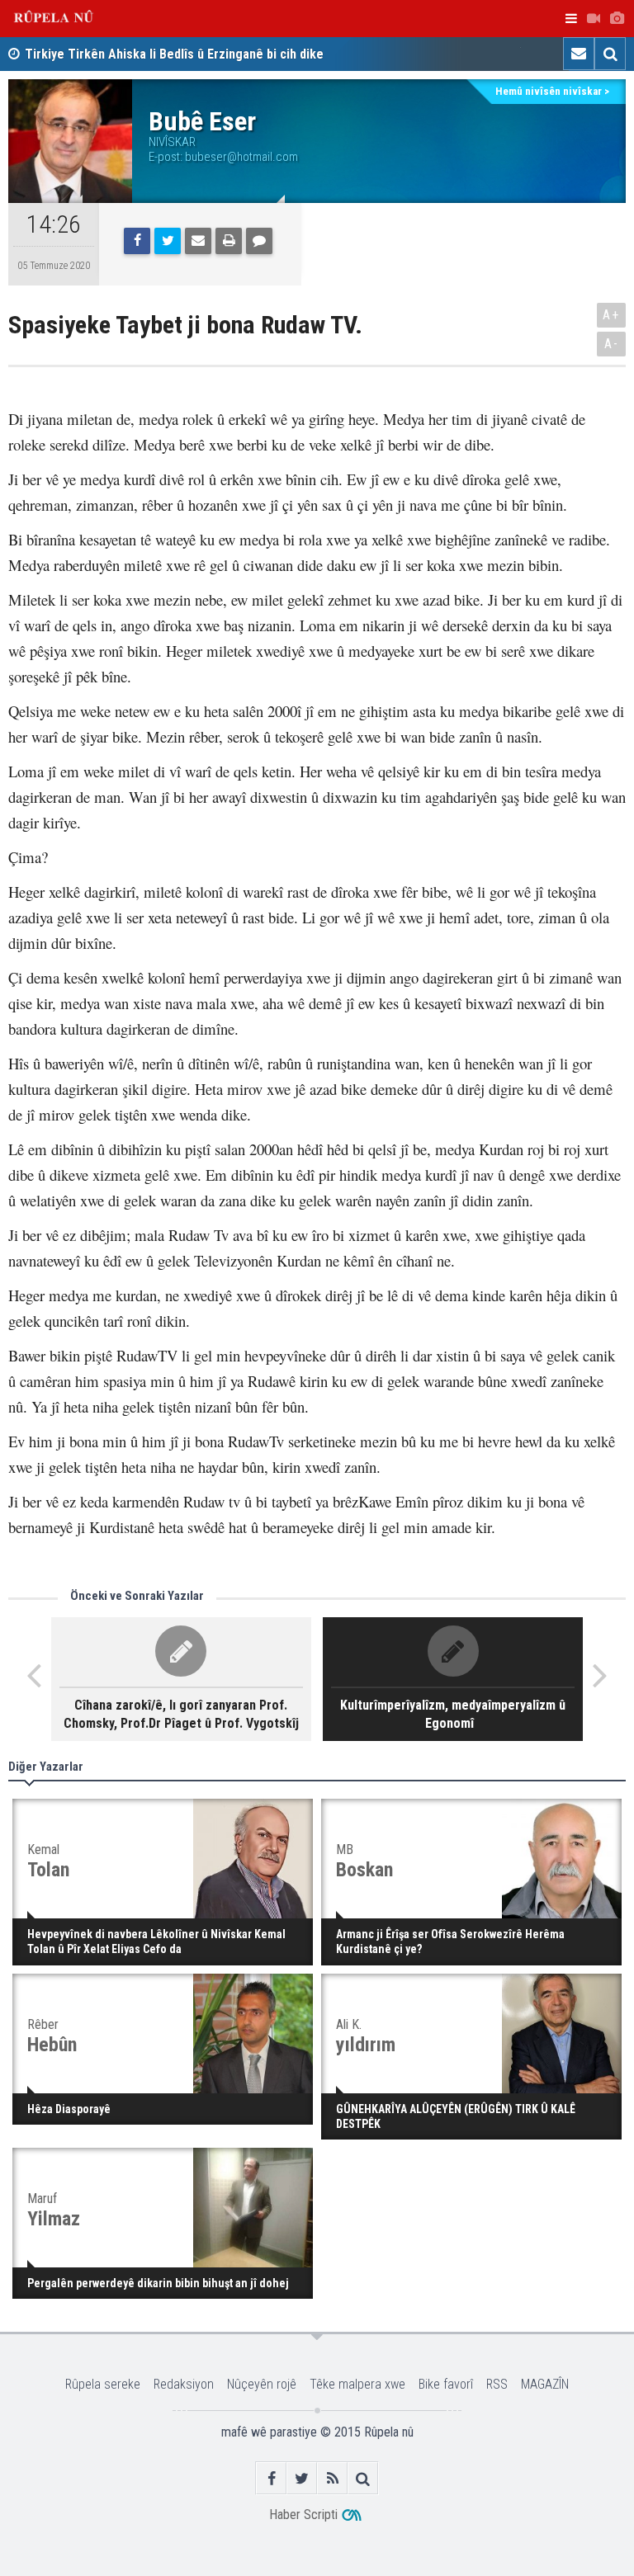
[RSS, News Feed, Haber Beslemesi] (332, 2478)
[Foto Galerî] (617, 19)
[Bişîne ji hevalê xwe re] (198, 241)
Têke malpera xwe (357, 2384)
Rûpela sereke (103, 2384)
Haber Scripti (303, 2515)
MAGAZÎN (545, 2384)
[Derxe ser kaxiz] (229, 241)
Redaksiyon (184, 2384)
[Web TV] (594, 19)
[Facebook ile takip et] (271, 2478)
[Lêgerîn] (610, 54)
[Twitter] (168, 241)
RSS (497, 2384)
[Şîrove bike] (259, 241)
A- (612, 344)
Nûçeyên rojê (262, 2384)
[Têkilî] (579, 54)
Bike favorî (446, 2384)
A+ (611, 315)
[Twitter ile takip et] (302, 2478)
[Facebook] (137, 241)
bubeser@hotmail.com (241, 157)
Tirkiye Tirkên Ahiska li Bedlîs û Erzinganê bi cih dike (174, 54)
